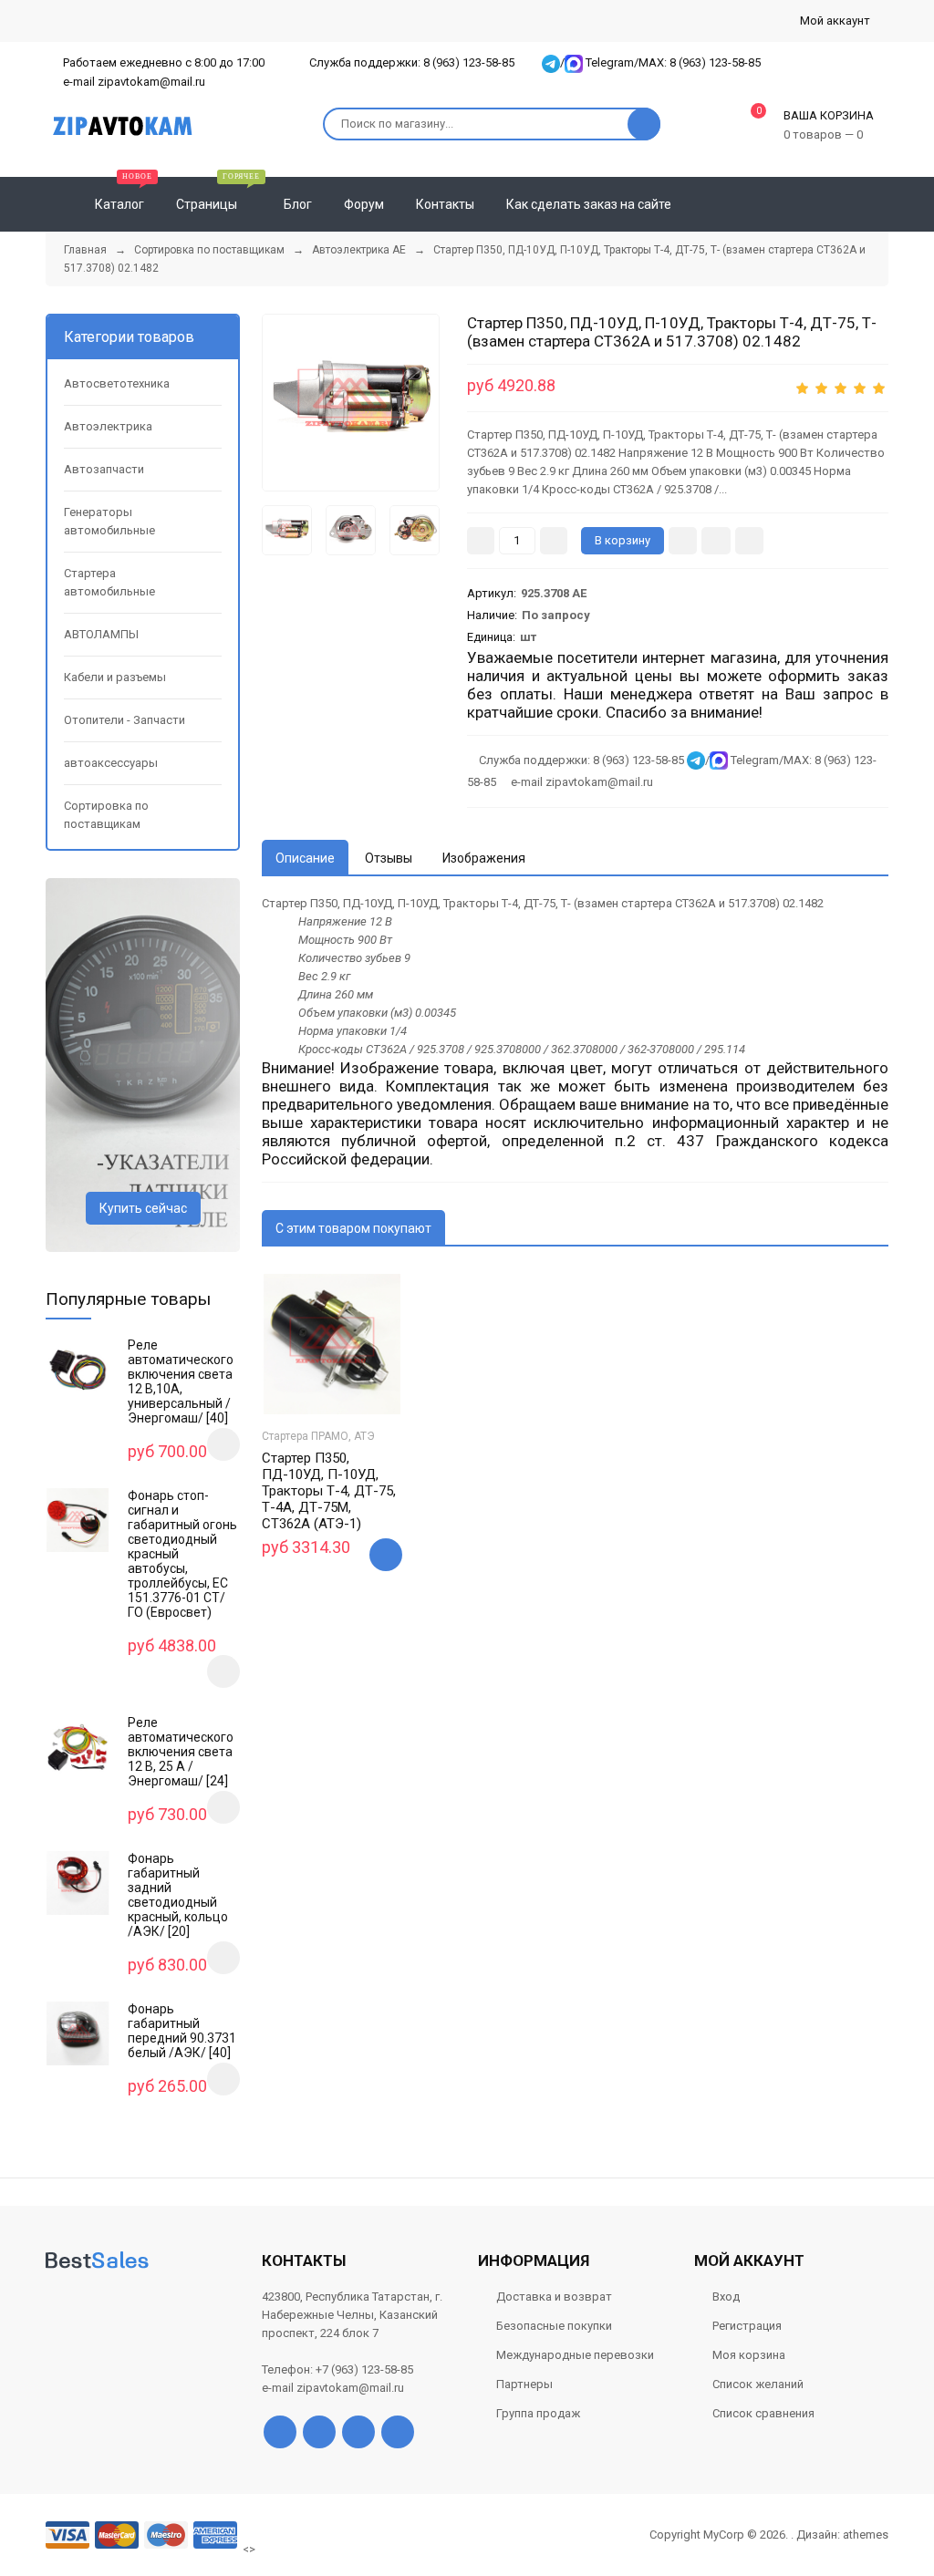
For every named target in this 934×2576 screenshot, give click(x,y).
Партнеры (524, 2384)
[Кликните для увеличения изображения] (351, 403)
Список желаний (758, 2384)
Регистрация (747, 2326)
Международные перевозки (575, 2355)
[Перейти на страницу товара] (332, 1344)
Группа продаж (538, 2413)
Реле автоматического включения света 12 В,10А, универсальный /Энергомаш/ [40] (181, 1381)
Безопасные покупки (554, 2326)
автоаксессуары (111, 763)
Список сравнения (763, 2413)
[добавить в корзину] (223, 1444)
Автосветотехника (117, 383)
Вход (726, 2297)
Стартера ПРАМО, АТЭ (318, 1436)
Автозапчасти (104, 469)
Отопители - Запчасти (125, 720)
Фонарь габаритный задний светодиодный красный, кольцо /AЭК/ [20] (178, 1895)
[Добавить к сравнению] (749, 541)
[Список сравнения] (881, 204)
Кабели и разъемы (115, 677)
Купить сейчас (143, 1208)
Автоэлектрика (108, 426)
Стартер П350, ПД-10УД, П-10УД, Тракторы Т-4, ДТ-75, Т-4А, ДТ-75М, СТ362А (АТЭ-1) (329, 1491)
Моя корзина (749, 2355)
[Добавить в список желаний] (716, 541)
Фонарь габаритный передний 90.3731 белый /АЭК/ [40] (182, 2031)
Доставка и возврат (554, 2297)
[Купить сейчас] (683, 541)
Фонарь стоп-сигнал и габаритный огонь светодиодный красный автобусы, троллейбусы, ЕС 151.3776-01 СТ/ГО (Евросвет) (182, 1554)
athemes (866, 2535)
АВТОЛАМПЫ (101, 634)
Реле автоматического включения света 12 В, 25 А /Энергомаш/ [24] (181, 1752)
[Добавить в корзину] (386, 1555)
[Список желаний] (848, 204)
